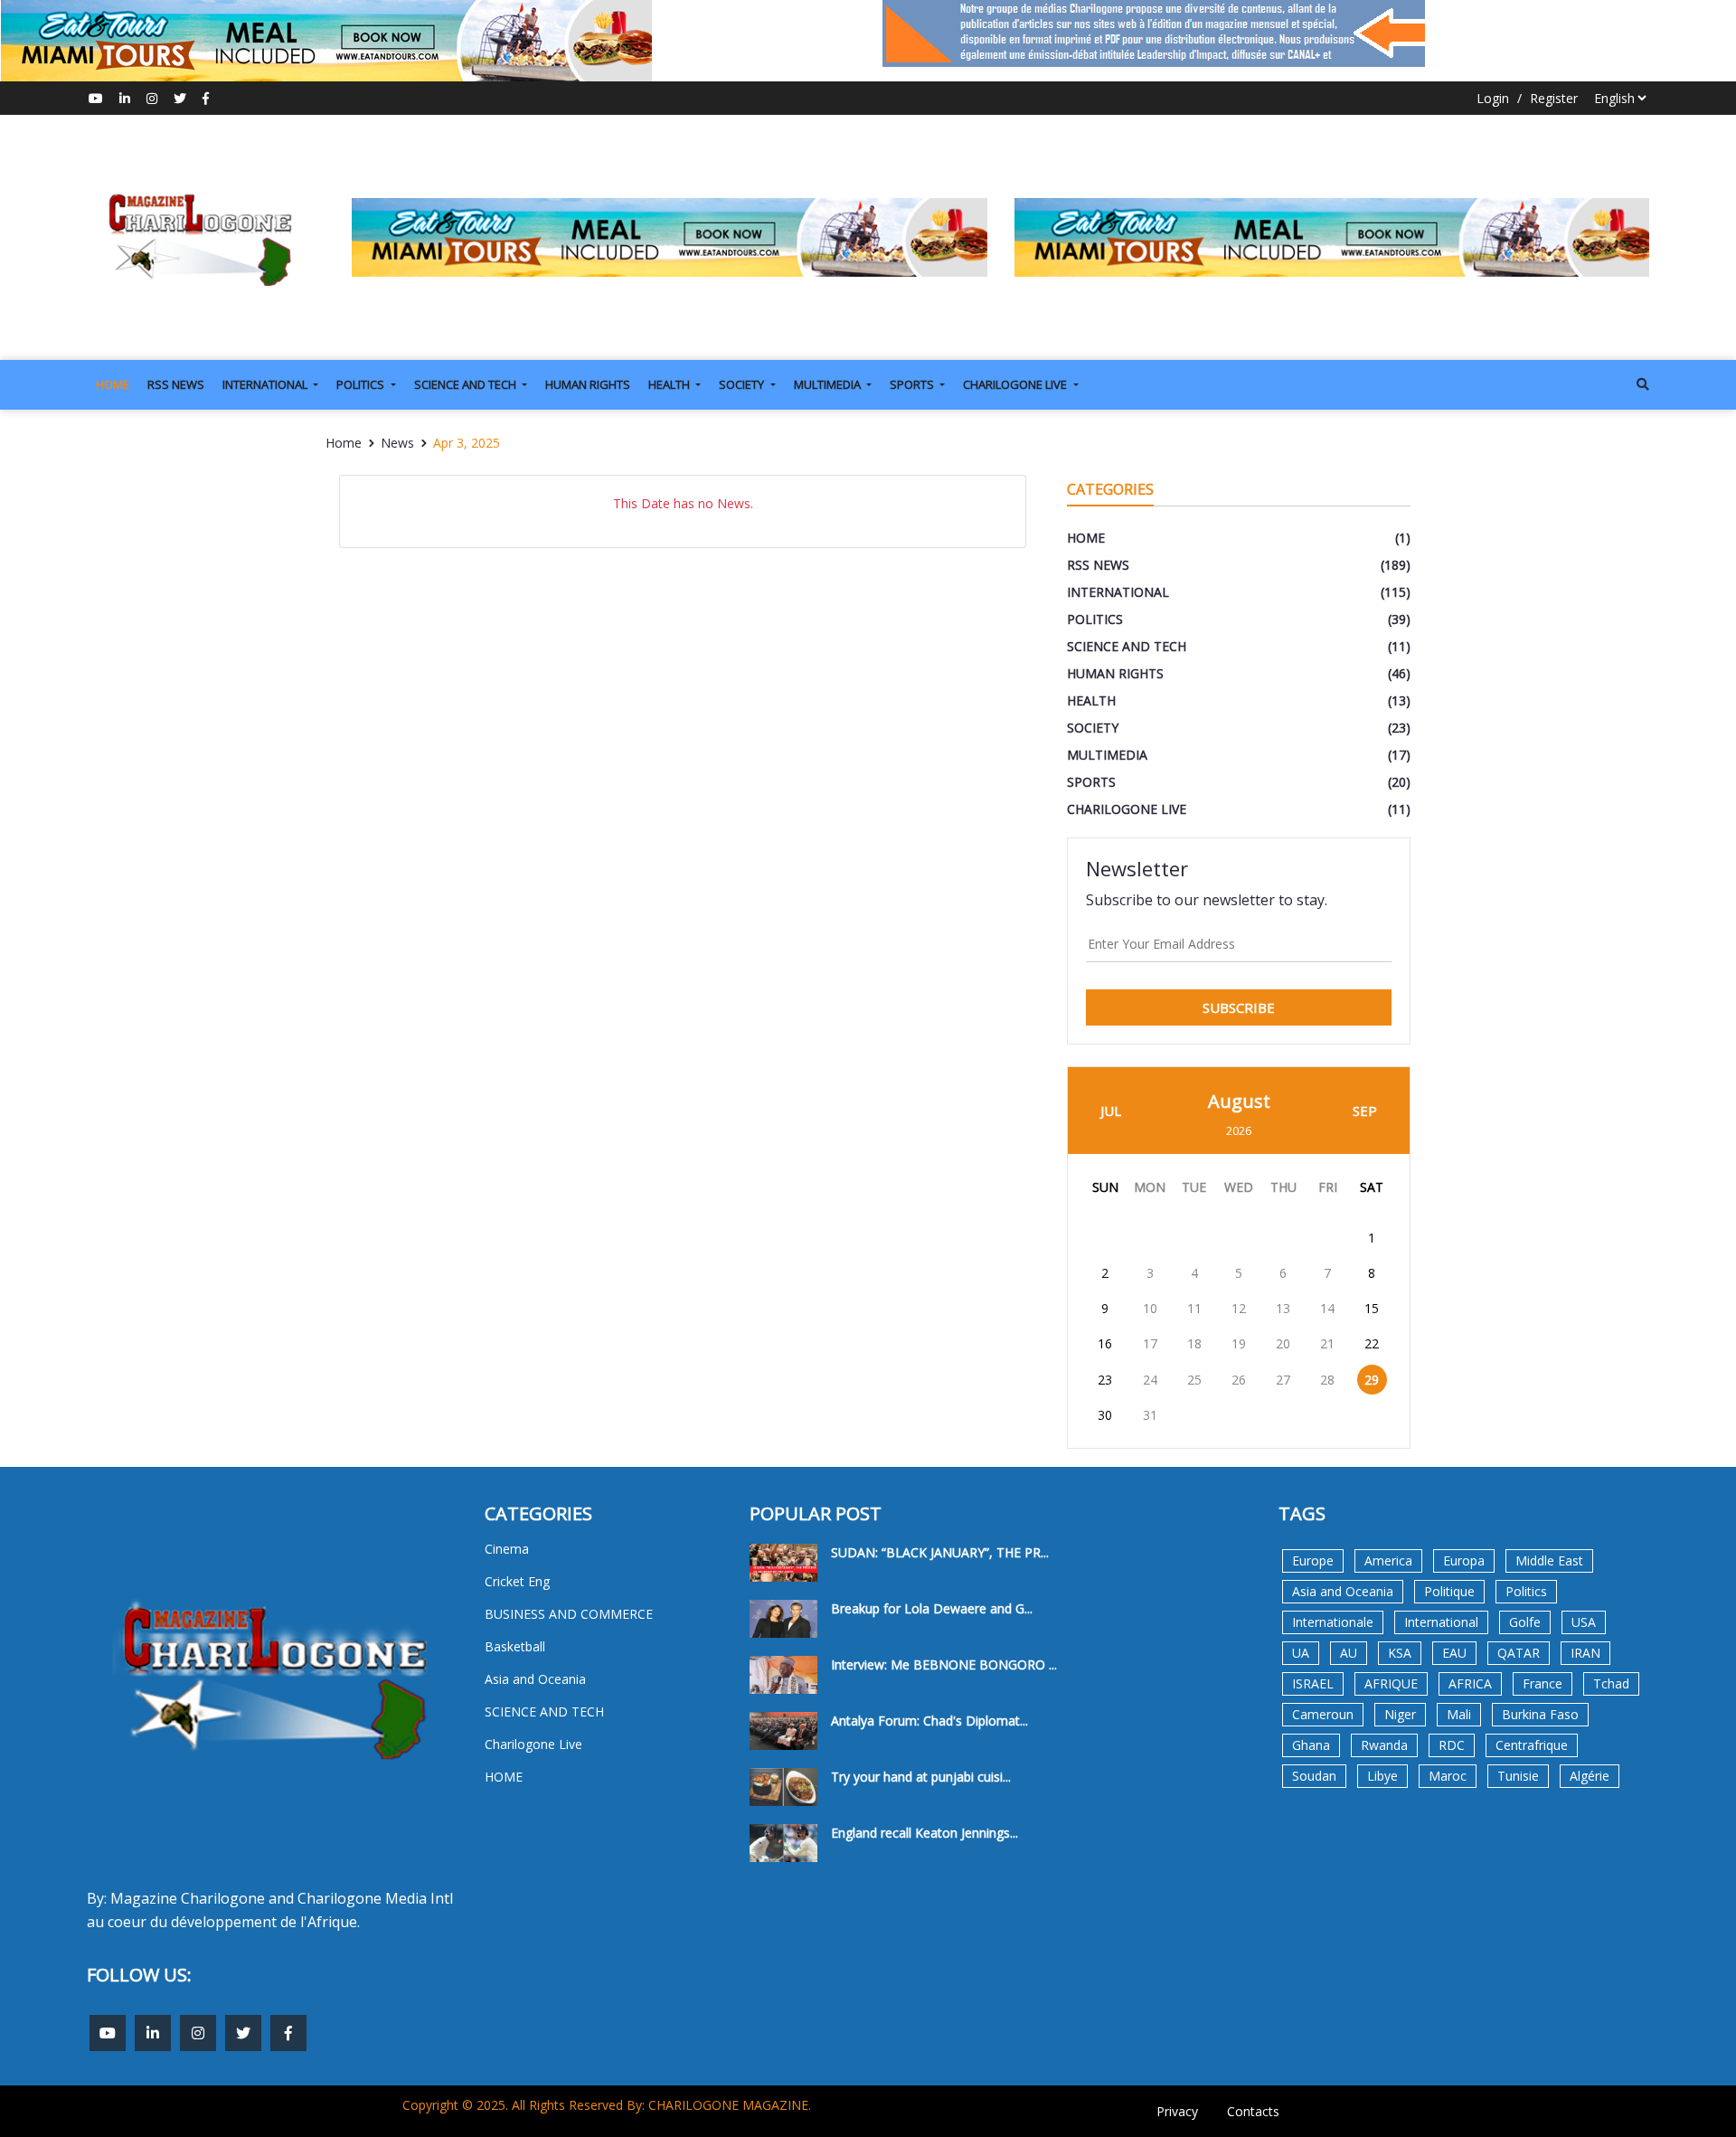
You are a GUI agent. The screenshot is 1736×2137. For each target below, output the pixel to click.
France (1543, 1683)
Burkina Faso (1540, 1714)
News (397, 443)
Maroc (1448, 1776)
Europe (1313, 1560)
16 (1105, 1343)
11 (1194, 1308)
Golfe (1525, 1622)
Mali (1459, 1714)
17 (1150, 1343)
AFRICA (1470, 1683)
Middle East (1549, 1560)
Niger (1400, 1714)
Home (344, 443)
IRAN (1585, 1653)
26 (1239, 1380)
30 (1105, 1415)
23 (1105, 1380)
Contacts (1253, 2111)
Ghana (1311, 1745)
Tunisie (1518, 1776)
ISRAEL (1313, 1683)
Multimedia (829, 384)
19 (1239, 1343)
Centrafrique (1532, 1745)
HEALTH (670, 384)
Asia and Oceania (1343, 1591)
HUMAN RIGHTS (588, 384)
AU (1349, 1653)
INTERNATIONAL (266, 384)
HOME (113, 384)
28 (1327, 1380)
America (1388, 1560)
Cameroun (1323, 1714)
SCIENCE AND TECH (467, 384)
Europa (1464, 1560)
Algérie (1590, 1776)
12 (1239, 1308)
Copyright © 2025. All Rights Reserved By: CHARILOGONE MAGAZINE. (607, 2105)
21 (1327, 1343)
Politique (1449, 1591)
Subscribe (1239, 1007)
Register (1554, 98)
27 (1283, 1380)
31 (1150, 1415)
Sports (913, 384)
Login (1493, 98)
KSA (1400, 1653)
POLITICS (362, 384)
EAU (1454, 1653)
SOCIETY (743, 384)
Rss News (176, 384)
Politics (1526, 1591)
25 (1194, 1380)
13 (1283, 1308)
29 (1372, 1380)
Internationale (1333, 1622)
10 (1150, 1308)
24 (1150, 1380)
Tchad (1611, 1683)
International (1441, 1622)
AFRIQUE (1391, 1683)
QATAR (1519, 1653)
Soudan (1314, 1776)
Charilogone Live (1016, 384)
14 (1327, 1308)
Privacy (1177, 2111)
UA (1301, 1653)
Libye (1382, 1776)
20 (1283, 1343)
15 (1372, 1308)
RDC (1452, 1745)
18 (1194, 1343)
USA (1584, 1622)
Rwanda (1384, 1745)
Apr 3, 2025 (467, 443)
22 (1372, 1343)
